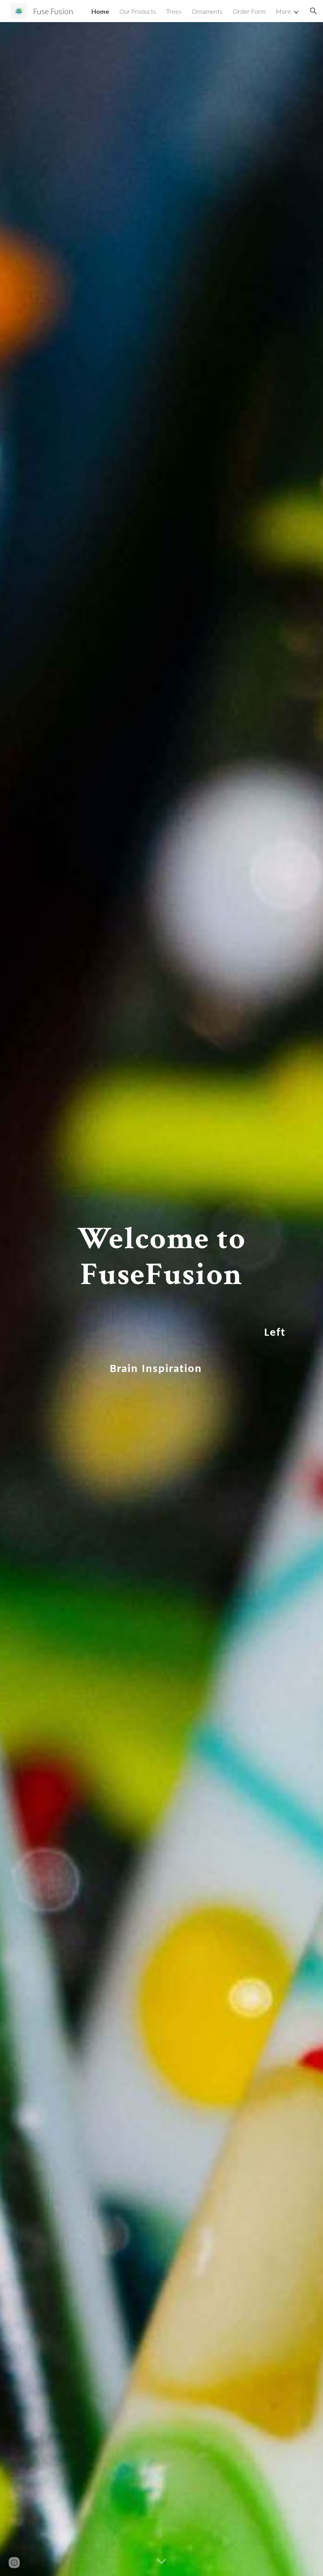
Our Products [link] (138, 11)
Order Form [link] (249, 11)
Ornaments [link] (207, 11)
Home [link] (100, 11)
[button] (314, 11)
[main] (161, 1299)
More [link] (283, 11)
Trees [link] (174, 11)
